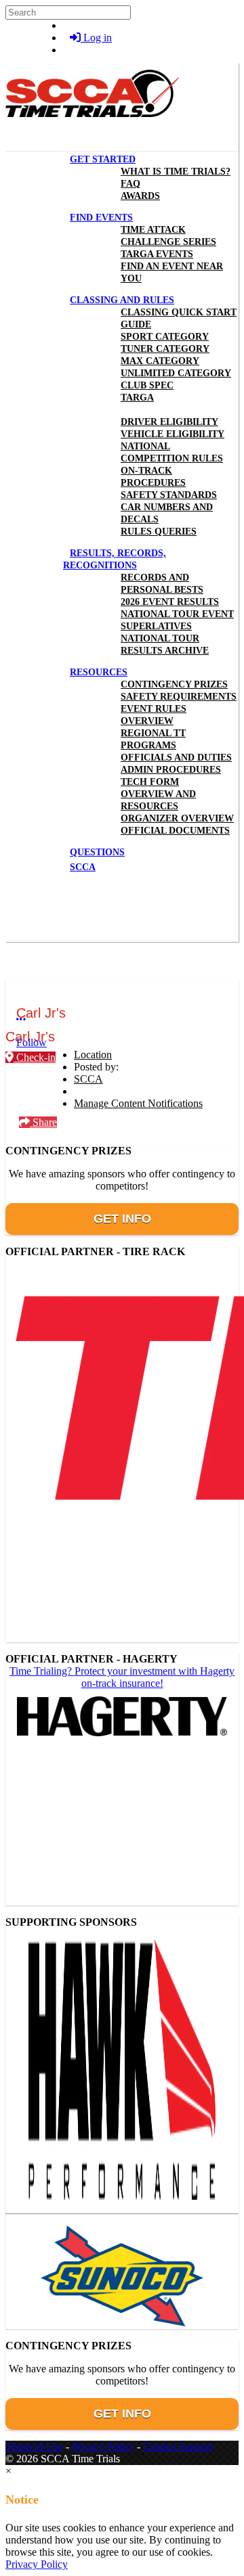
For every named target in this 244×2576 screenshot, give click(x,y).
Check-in (35, 1057)
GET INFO (122, 1219)
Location (93, 1055)
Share (43, 1122)
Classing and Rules (122, 300)
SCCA (88, 1079)
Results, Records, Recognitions (115, 559)
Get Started (103, 159)
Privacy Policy (103, 2446)
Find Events (101, 218)
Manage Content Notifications (138, 1103)
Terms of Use (34, 2446)
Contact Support (178, 2446)
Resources (99, 672)
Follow (32, 1042)
